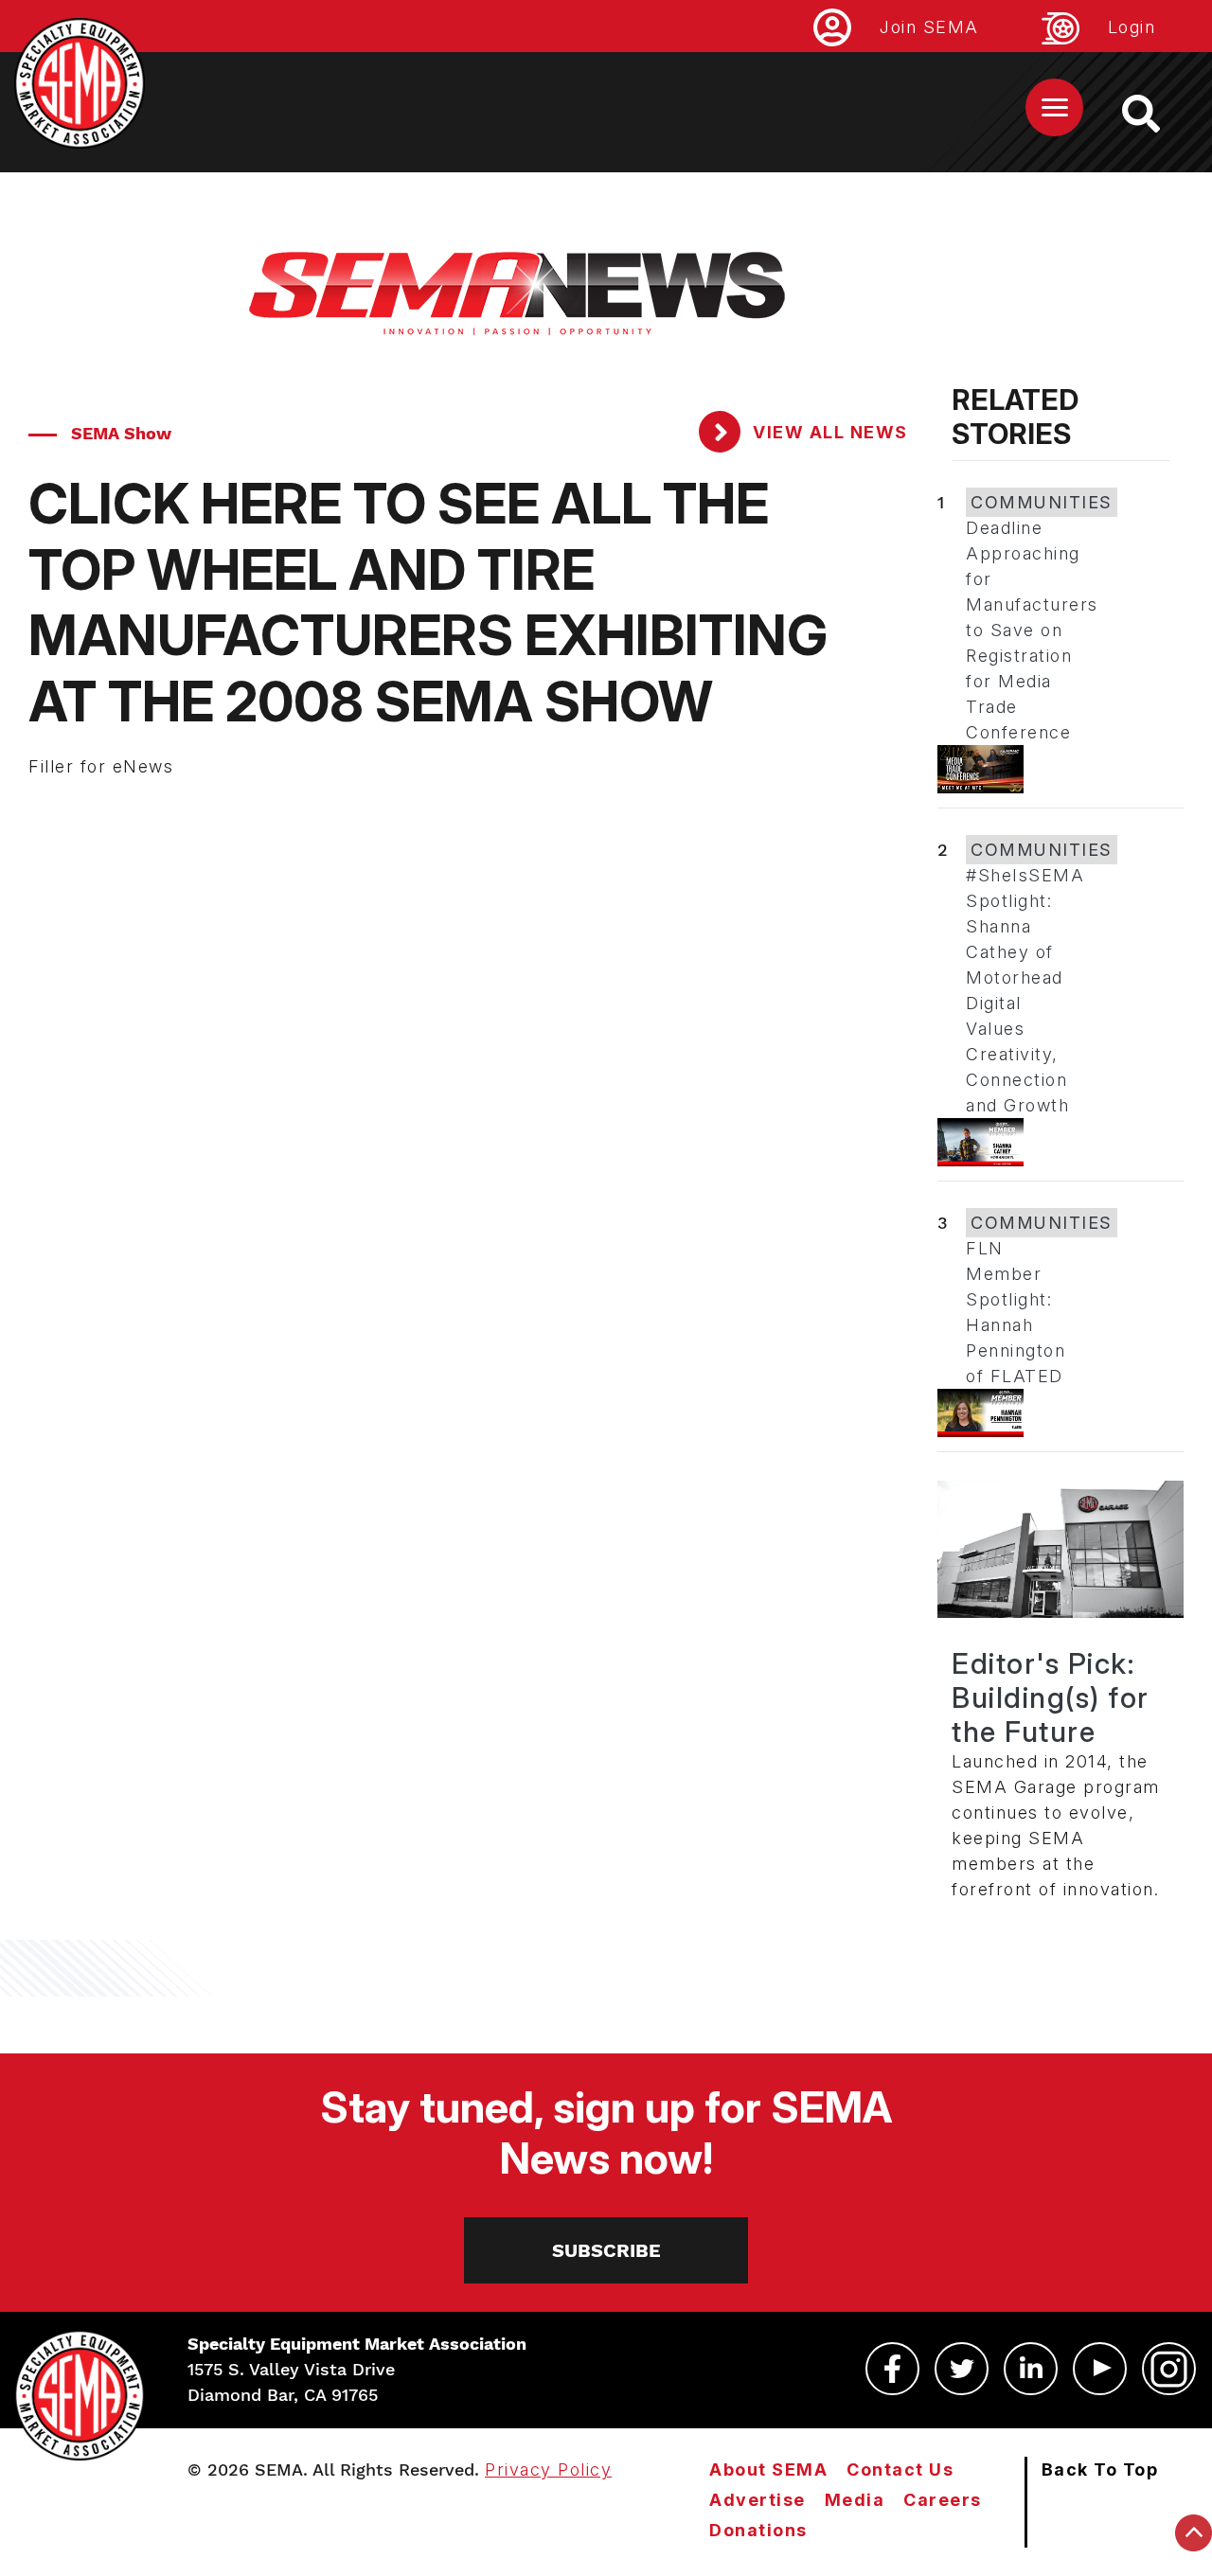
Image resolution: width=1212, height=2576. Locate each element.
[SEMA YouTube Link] (1100, 2369)
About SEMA (768, 2469)
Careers (943, 2500)
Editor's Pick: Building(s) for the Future (1051, 1697)
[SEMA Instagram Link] (1169, 2369)
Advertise (757, 2500)
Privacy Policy (548, 2469)
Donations (758, 2530)
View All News (828, 432)
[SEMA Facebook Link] (892, 2369)
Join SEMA (929, 27)
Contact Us (900, 2469)
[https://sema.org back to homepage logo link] (1158, 114)
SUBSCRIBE (606, 2250)
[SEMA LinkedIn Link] (1031, 2369)
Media (855, 2500)
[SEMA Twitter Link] (962, 2369)
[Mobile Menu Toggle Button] (1054, 107)
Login (1132, 27)
